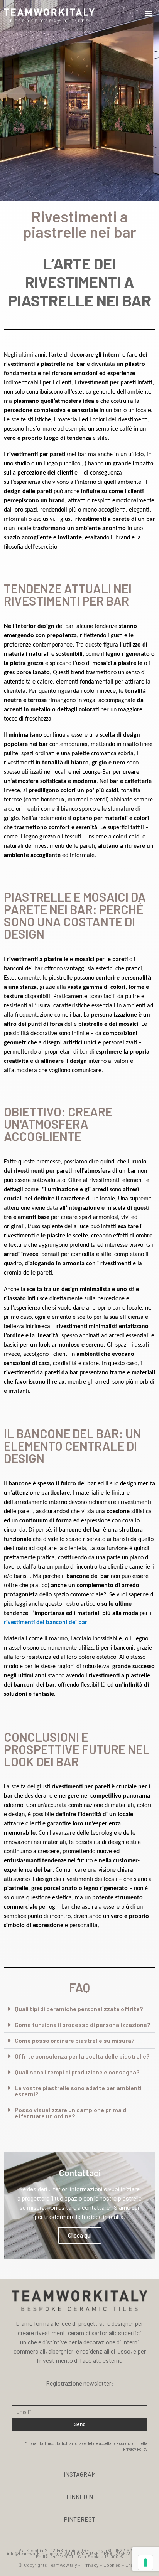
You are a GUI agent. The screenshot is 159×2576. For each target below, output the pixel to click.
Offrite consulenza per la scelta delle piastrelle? (82, 2056)
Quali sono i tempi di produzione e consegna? (77, 2072)
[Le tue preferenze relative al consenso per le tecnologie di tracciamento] (145, 2563)
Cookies (112, 2565)
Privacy (91, 2565)
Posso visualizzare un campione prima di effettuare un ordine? (71, 2113)
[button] (149, 14)
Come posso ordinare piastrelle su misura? (74, 2040)
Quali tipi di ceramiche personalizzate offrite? (79, 2009)
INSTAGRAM (80, 2474)
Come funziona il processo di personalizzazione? (82, 2025)
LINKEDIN (80, 2496)
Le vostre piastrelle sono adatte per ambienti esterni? (78, 2091)
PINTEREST (79, 2519)
